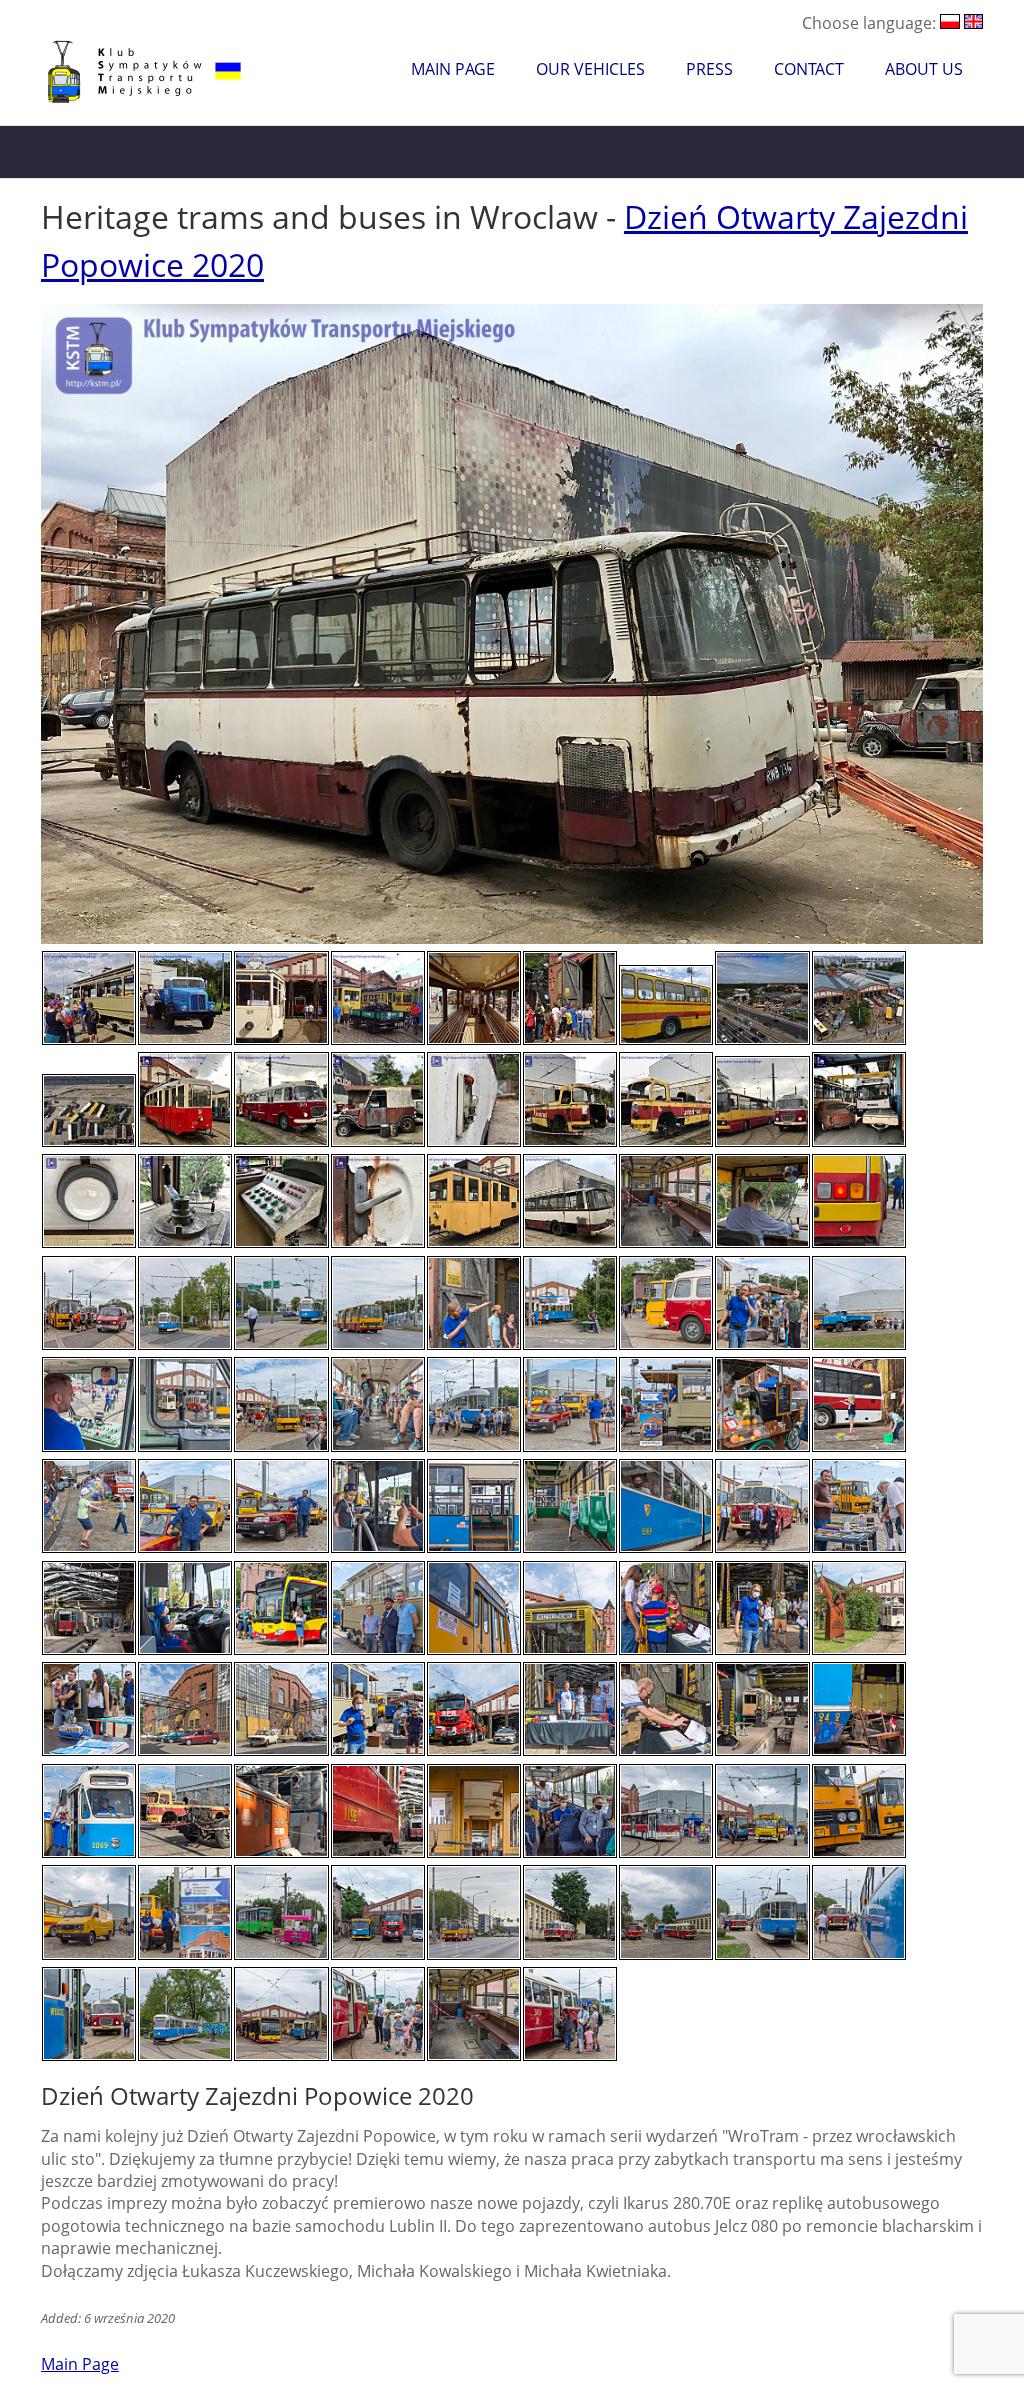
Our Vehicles (590, 69)
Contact (809, 69)
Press (709, 69)
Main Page (453, 69)
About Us (924, 69)
